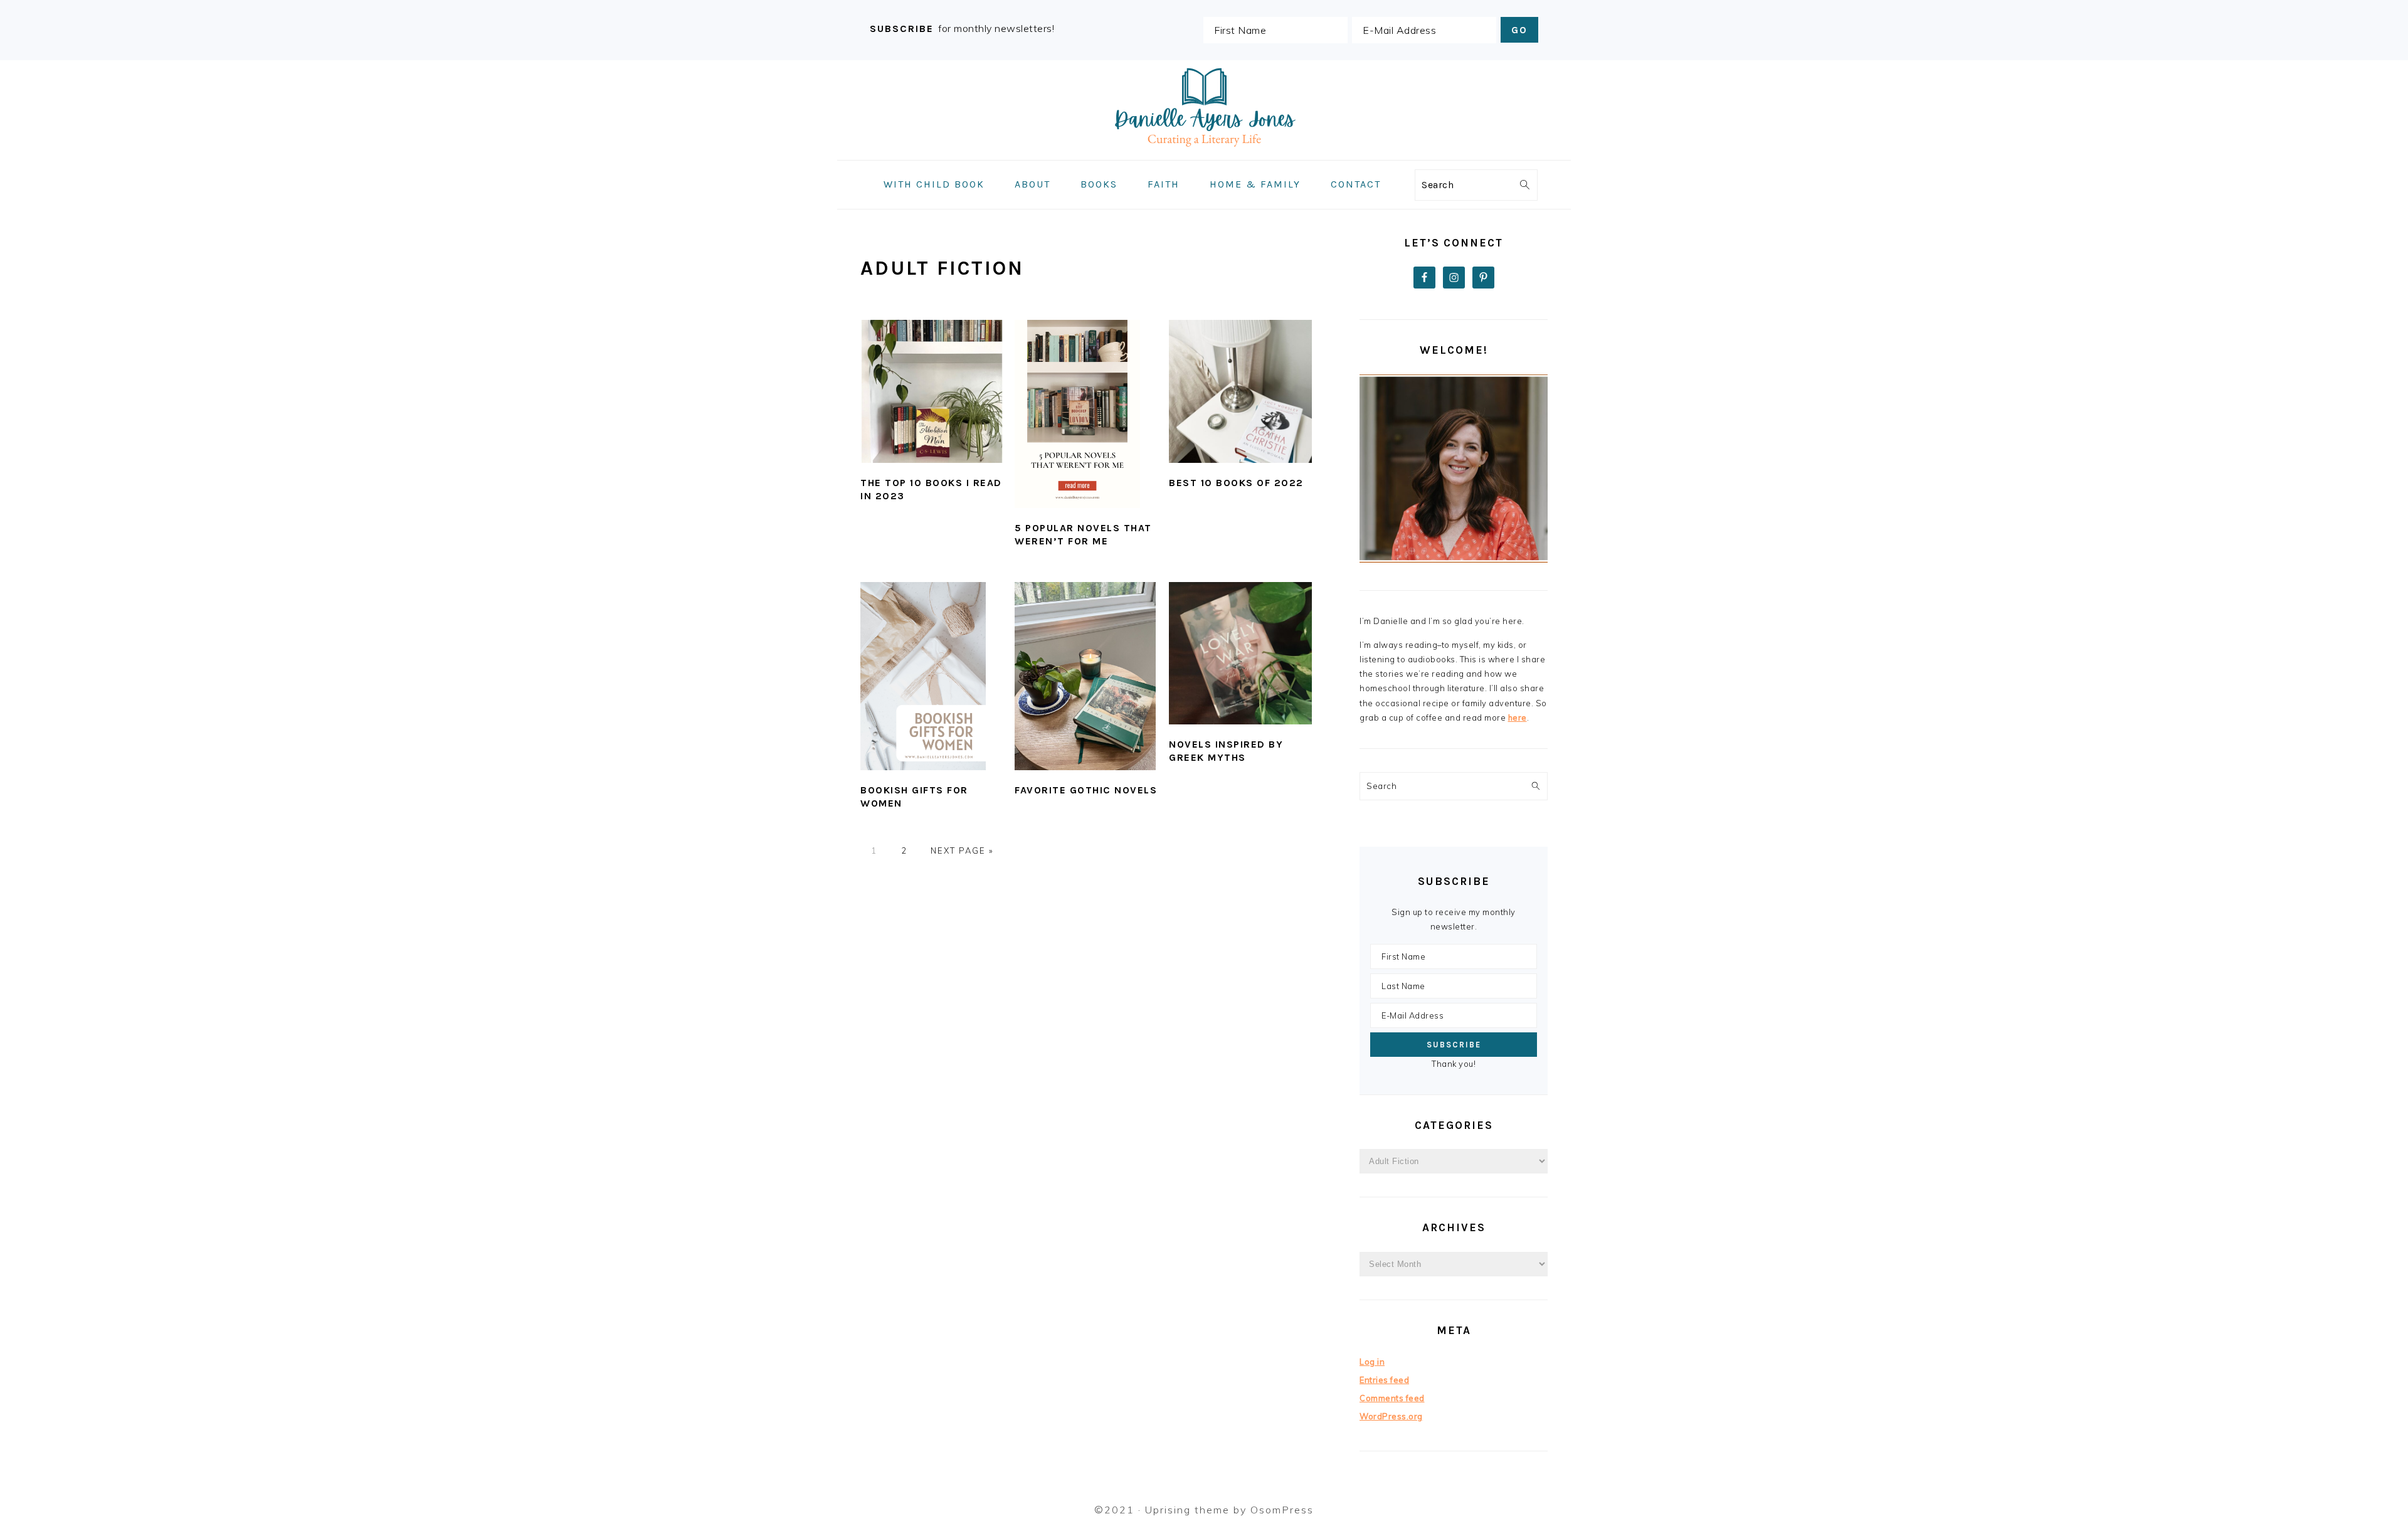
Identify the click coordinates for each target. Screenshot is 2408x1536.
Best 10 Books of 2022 (1236, 483)
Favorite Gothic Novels (1086, 790)
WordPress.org (1391, 1416)
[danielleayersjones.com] (1204, 151)
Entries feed (1384, 1380)
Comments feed (1392, 1398)
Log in (1372, 1362)
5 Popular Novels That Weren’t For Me (1083, 534)
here (1518, 718)
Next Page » (962, 850)
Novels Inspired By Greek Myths (1226, 751)
